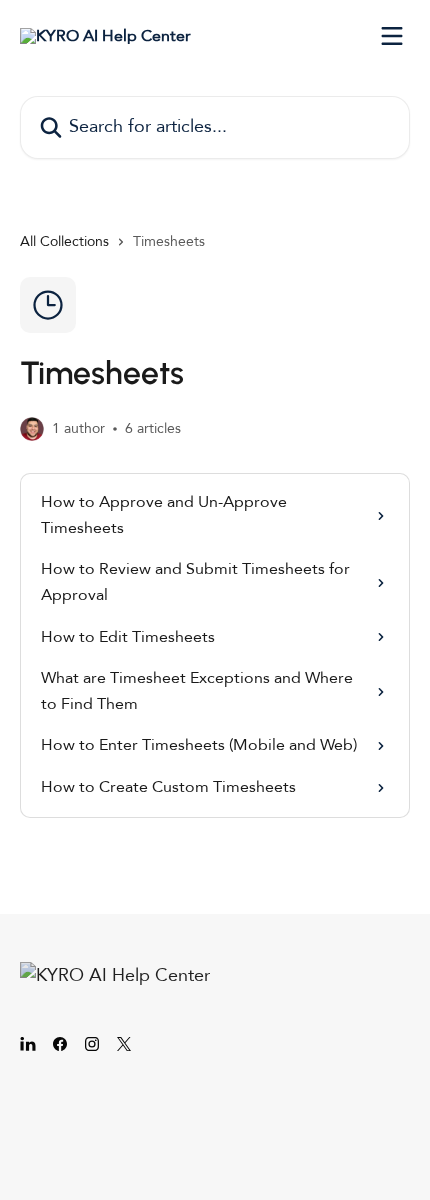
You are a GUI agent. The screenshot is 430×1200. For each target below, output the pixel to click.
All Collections (64, 241)
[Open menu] (392, 36)
